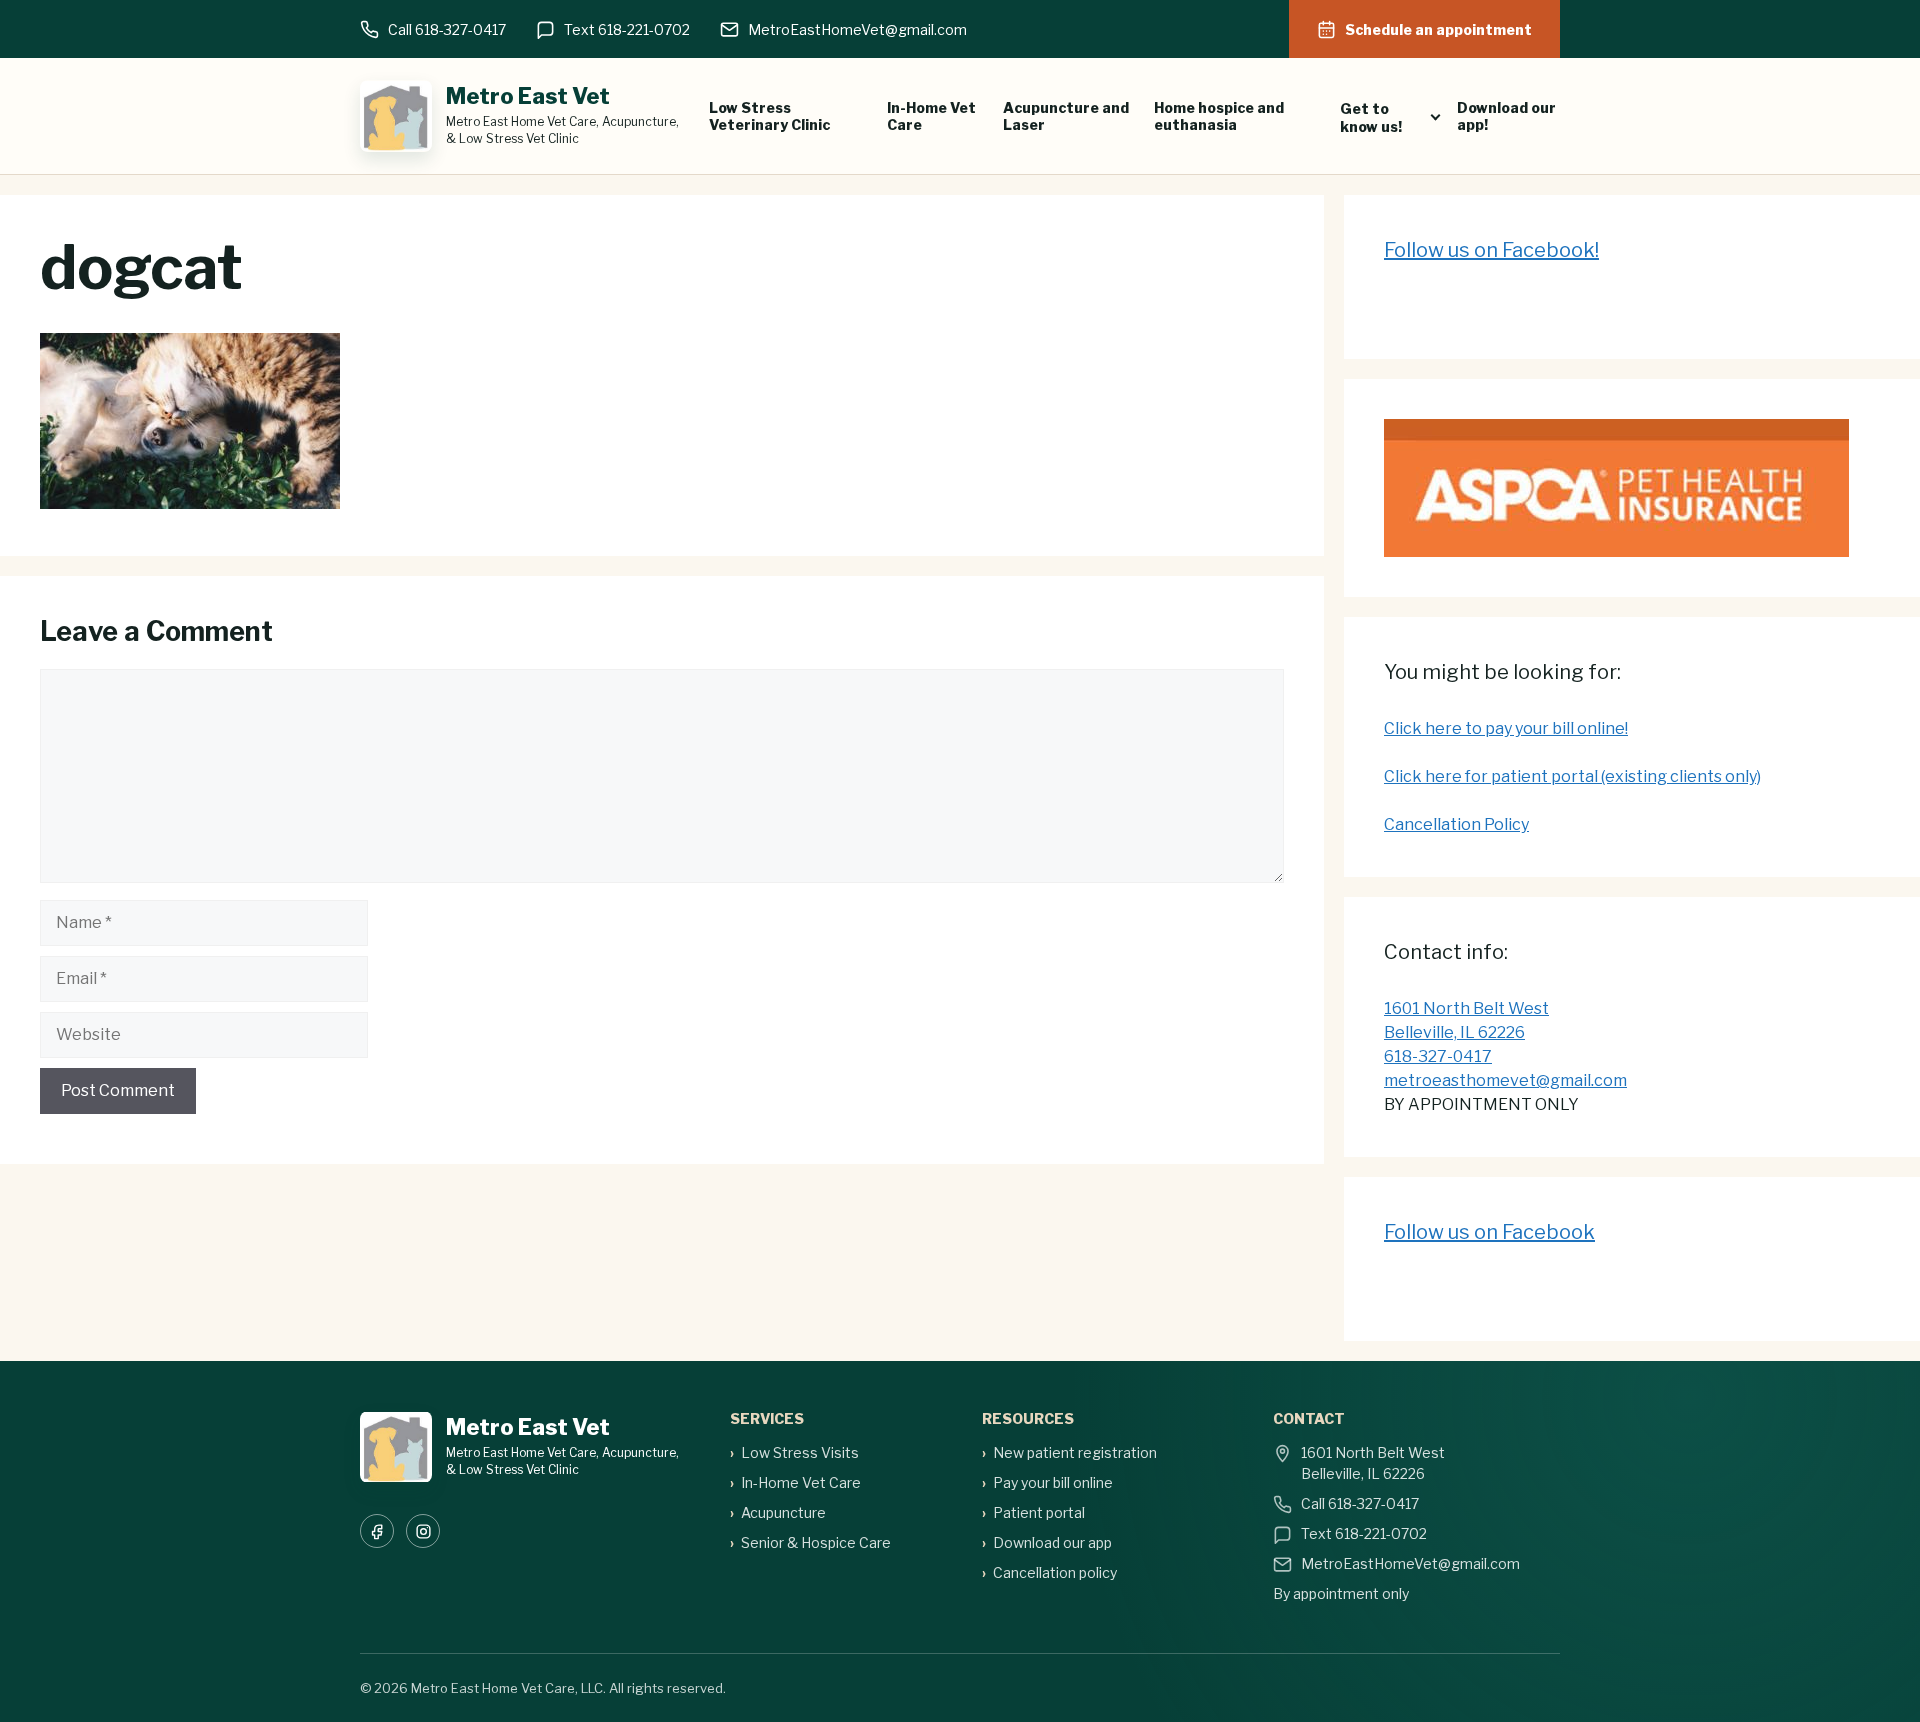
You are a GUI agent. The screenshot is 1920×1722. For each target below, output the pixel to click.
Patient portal (1039, 1512)
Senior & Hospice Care (816, 1542)
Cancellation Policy (1456, 824)
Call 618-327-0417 (447, 29)
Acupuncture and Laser (1066, 116)
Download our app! (1506, 116)
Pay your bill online (1053, 1482)
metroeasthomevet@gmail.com (1505, 1080)
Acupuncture (783, 1512)
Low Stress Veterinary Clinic (769, 116)
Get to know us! (1371, 117)
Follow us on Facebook (1489, 1232)
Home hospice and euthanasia (1219, 116)
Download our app (1052, 1542)
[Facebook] (377, 1531)
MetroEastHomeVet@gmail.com (857, 29)
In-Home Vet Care (931, 116)
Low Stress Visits (800, 1452)
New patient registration (1075, 1452)
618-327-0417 (1438, 1056)
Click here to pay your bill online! (1506, 728)
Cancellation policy (1055, 1572)
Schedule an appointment (1438, 29)
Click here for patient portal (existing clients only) (1572, 776)
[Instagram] (423, 1531)
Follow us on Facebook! (1491, 250)
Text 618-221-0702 (627, 29)
